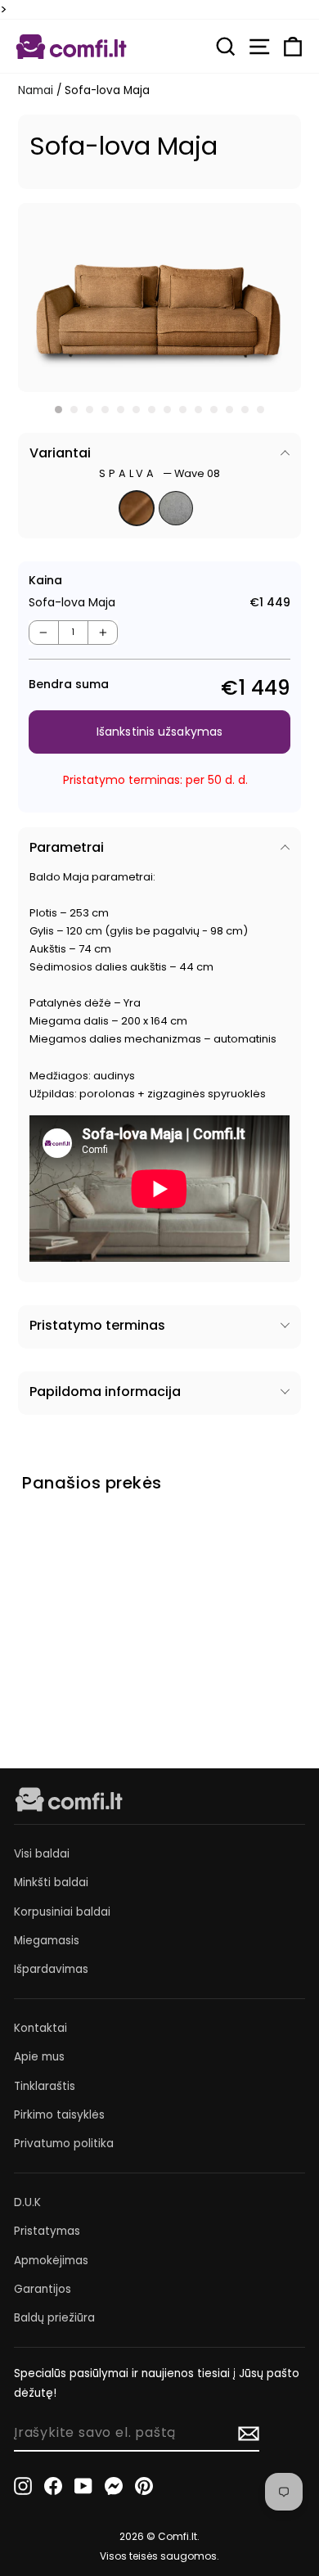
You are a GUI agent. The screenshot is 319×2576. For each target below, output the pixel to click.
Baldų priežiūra (54, 2318)
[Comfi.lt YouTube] (83, 2486)
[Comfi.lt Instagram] (23, 2486)
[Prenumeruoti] (249, 2434)
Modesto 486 (176, 508)
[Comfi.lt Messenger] (114, 2486)
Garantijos (43, 2289)
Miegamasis (47, 1941)
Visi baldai (42, 1854)
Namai (36, 90)
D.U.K (27, 2202)
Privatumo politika (64, 2144)
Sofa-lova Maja (65, 1637)
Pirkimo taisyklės (59, 2115)
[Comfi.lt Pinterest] (144, 2486)
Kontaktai (40, 2028)
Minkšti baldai (51, 1882)
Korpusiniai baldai (62, 1912)
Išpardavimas (51, 1969)
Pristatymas (47, 2231)
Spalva (159, 473)
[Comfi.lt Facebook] (53, 2486)
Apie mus (39, 2057)
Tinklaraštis (45, 2086)
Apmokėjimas (51, 2261)
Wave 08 (137, 508)
